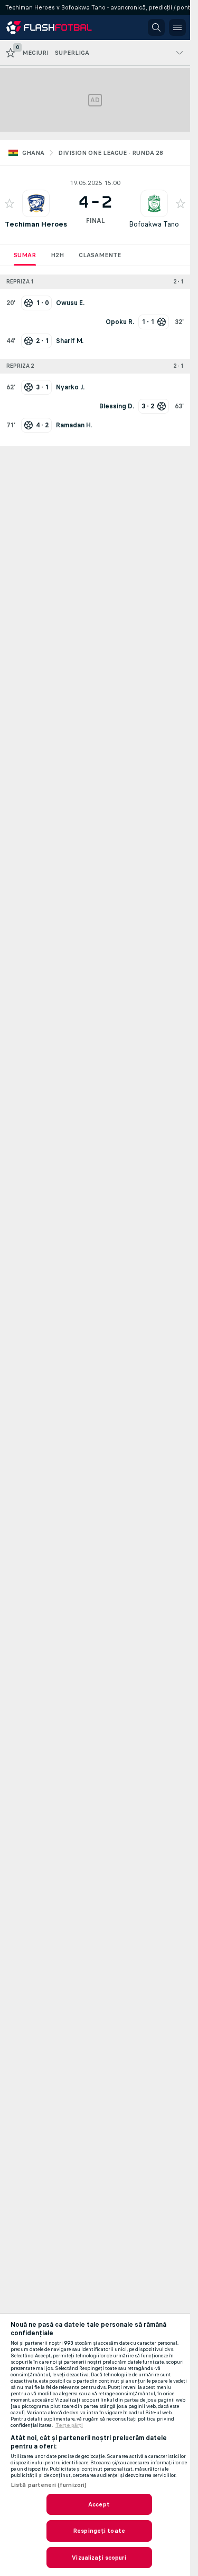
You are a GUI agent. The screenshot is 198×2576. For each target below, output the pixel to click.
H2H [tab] (57, 255)
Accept (99, 2504)
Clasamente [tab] (100, 255)
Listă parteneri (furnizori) (49, 2485)
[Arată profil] (36, 203)
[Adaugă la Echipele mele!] (10, 203)
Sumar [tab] (25, 255)
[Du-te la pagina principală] (54, 27)
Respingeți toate (99, 2531)
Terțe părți (69, 2425)
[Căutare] (156, 27)
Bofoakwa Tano (154, 224)
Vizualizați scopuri (99, 2558)
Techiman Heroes (36, 224)
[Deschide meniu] (177, 27)
